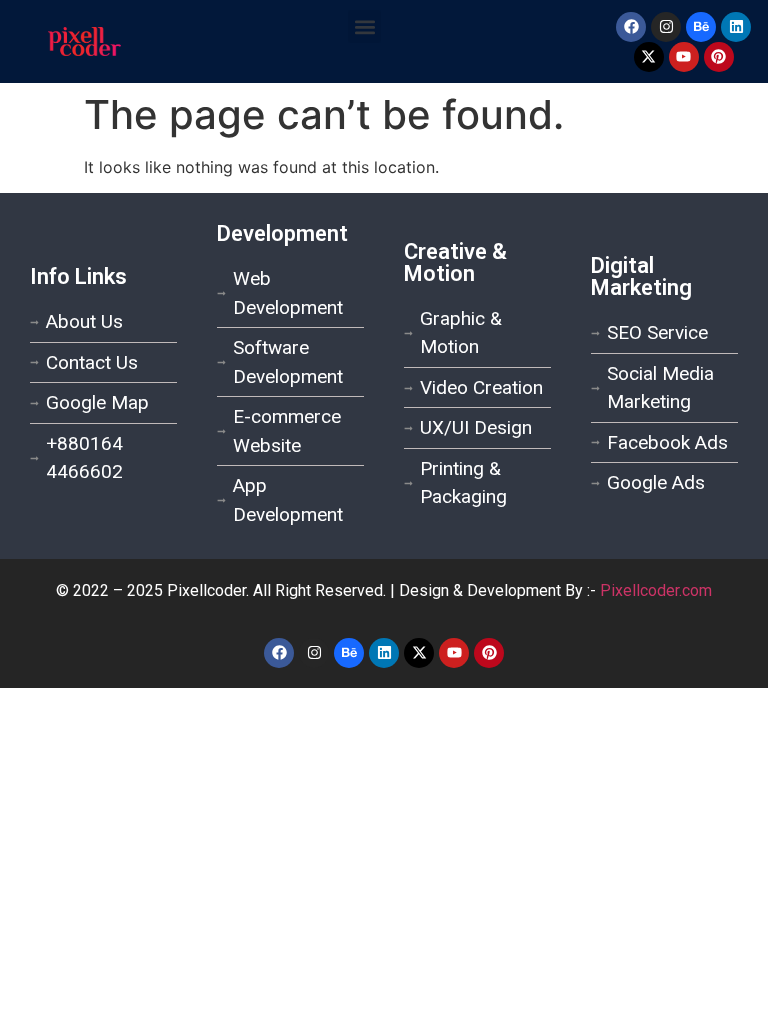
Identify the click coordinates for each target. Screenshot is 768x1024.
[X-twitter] (649, 57)
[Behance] (701, 27)
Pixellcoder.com (656, 590)
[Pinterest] (719, 57)
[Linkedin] (736, 27)
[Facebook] (631, 27)
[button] (364, 26)
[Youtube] (684, 57)
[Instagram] (666, 27)
